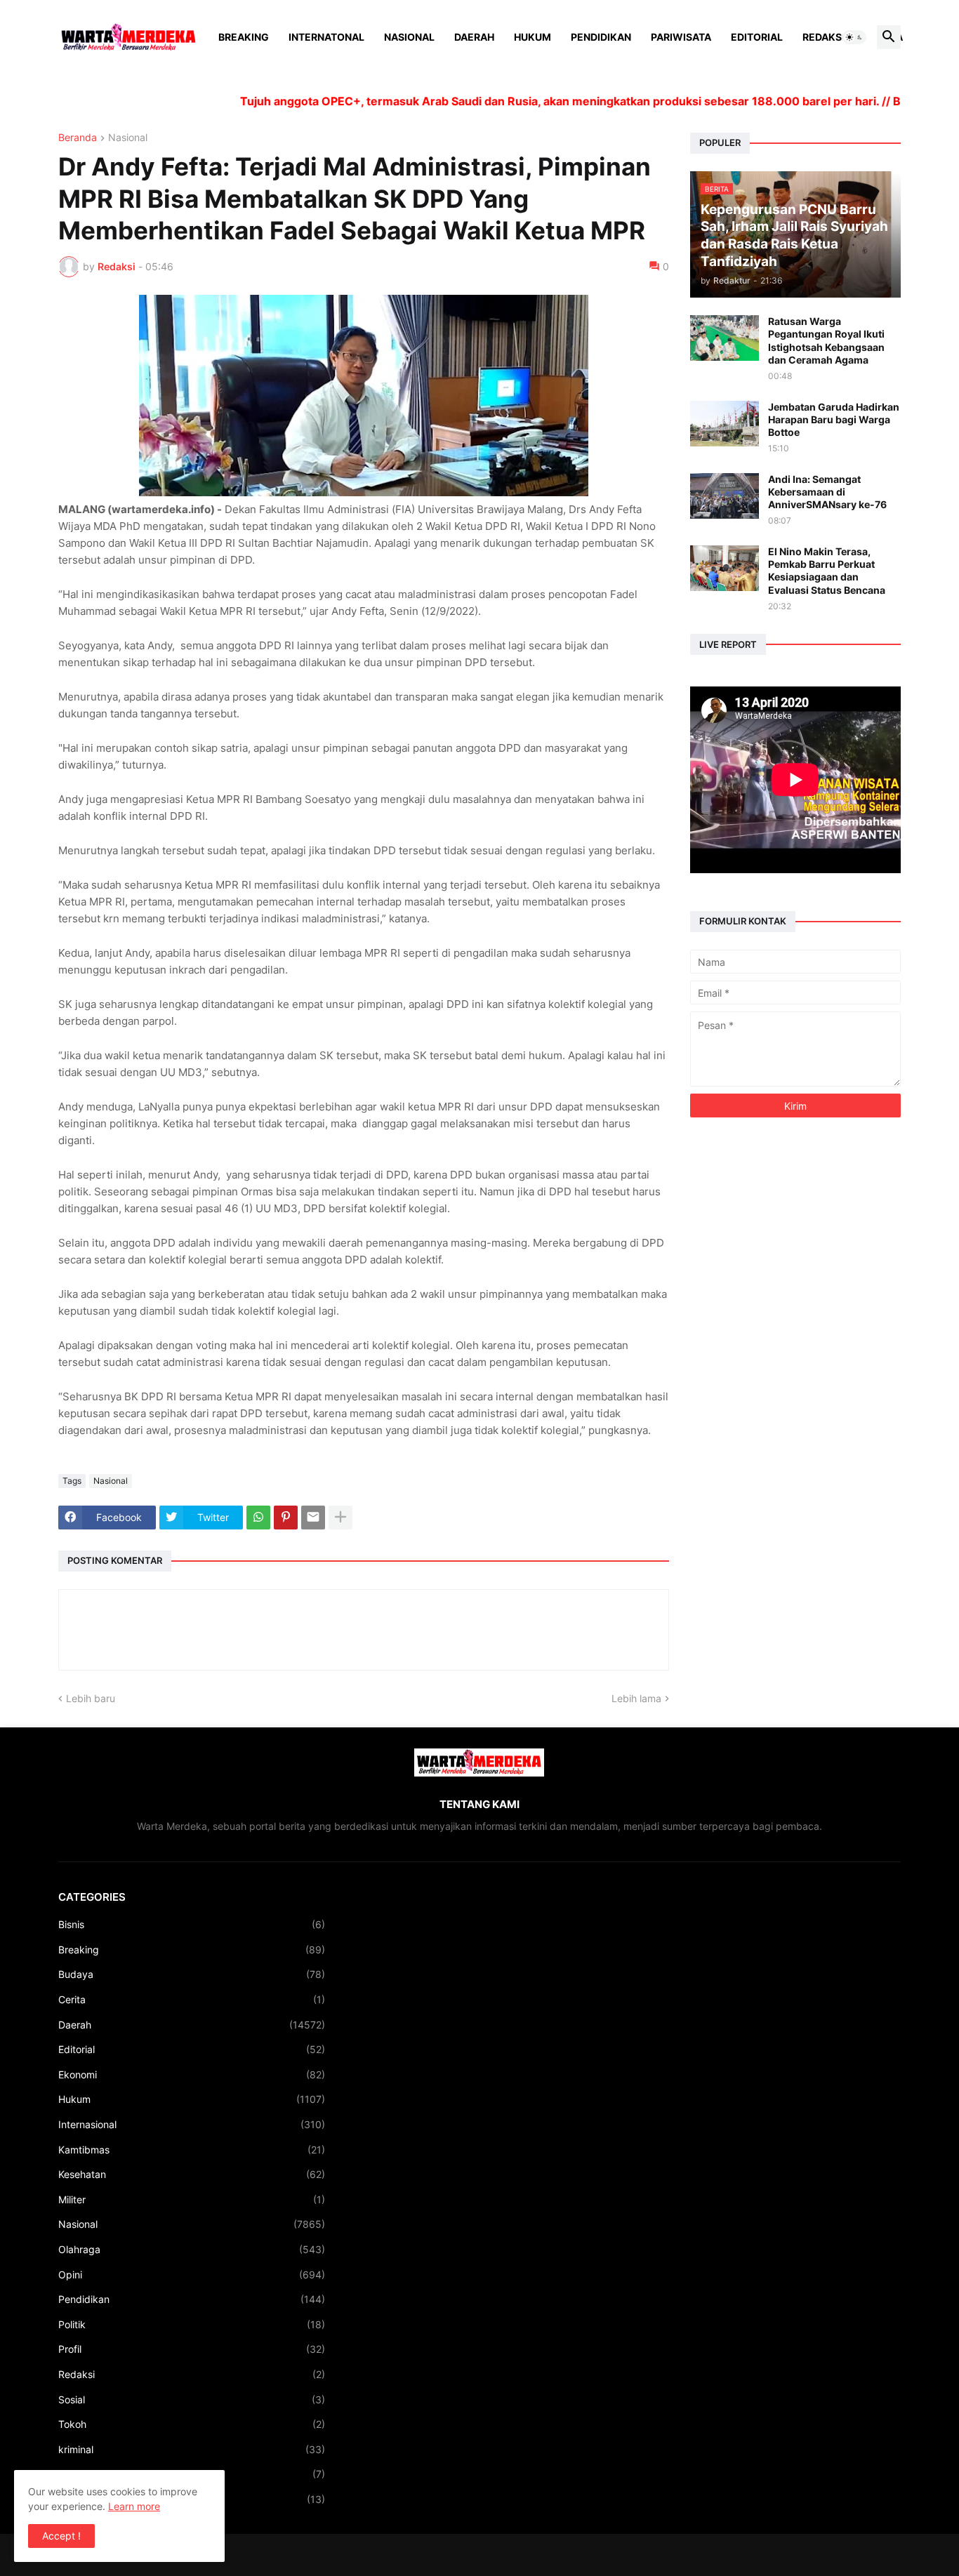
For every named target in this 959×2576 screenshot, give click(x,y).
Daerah (474, 37)
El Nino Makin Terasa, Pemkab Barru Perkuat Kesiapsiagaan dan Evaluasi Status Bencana (827, 571)
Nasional (409, 37)
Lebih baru (91, 1698)
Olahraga (192, 2249)
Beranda (78, 138)
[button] (854, 37)
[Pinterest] (286, 1518)
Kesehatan (192, 2174)
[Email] (313, 1518)
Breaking (244, 37)
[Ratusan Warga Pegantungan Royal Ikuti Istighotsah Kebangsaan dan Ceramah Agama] (725, 338)
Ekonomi (192, 2074)
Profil (192, 2349)
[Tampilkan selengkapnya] (340, 1518)
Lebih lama (636, 1698)
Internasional (192, 2124)
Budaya (192, 1974)
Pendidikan (601, 37)
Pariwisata (681, 37)
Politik (192, 2324)
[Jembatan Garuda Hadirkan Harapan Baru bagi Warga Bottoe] (725, 424)
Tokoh (192, 2424)
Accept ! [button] (61, 2536)
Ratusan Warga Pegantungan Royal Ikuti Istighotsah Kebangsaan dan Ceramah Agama (826, 340)
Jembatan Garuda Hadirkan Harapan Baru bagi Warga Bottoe (834, 419)
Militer (192, 2199)
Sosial (192, 2399)
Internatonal (326, 37)
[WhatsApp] (258, 1518)
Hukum (533, 37)
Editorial (757, 37)
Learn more (134, 2506)
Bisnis (192, 1924)
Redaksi (824, 37)
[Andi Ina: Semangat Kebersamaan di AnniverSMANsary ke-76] (725, 496)
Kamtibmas (192, 2150)
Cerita (192, 1999)
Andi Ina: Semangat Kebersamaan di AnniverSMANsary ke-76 (827, 492)
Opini (192, 2275)
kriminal (192, 2449)
